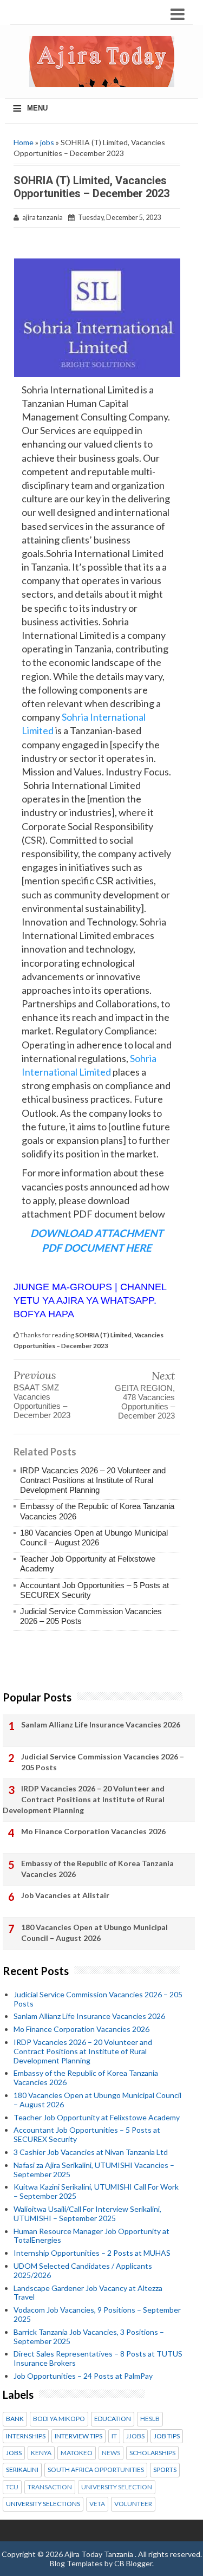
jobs (47, 142)
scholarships (152, 2453)
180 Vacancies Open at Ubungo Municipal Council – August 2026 (94, 1538)
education (113, 2419)
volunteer (133, 2504)
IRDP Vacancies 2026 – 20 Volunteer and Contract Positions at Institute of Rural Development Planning (93, 1480)
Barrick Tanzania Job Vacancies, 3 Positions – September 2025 (89, 2336)
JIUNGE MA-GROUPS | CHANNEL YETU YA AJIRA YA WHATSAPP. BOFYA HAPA (90, 1300)
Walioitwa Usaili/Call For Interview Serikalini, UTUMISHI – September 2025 (87, 2213)
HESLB (150, 2419)
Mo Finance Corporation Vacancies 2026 (93, 1831)
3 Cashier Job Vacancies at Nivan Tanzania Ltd (91, 2152)
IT (114, 2436)
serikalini (22, 2470)
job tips (167, 2436)
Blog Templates (76, 2563)
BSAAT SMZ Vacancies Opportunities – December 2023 (42, 1401)
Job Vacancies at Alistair (65, 1895)
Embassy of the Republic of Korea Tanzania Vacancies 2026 (97, 1869)
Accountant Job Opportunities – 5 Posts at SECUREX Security (87, 2134)
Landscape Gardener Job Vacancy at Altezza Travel (88, 2293)
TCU (12, 2487)
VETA (97, 2504)
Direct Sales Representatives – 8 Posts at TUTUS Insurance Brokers (98, 2358)
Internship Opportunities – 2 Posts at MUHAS (92, 2253)
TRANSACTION (50, 2487)
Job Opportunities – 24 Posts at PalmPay (83, 2376)
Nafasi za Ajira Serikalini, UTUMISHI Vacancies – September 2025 (94, 2170)
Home (24, 142)
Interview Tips (78, 2436)
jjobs (135, 2436)
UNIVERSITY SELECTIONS (43, 2504)
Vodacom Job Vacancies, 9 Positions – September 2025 (97, 2314)
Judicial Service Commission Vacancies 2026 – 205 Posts (103, 1762)
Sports (165, 2470)
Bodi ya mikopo (59, 2419)
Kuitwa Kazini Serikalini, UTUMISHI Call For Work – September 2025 (96, 2191)
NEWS (111, 2453)
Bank (15, 2419)
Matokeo (77, 2453)
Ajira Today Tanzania (100, 2554)
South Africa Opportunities (96, 2470)
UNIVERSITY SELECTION (117, 2487)
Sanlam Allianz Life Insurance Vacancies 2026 (101, 1724)
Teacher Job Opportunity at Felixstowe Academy (97, 2117)
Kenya (41, 2453)
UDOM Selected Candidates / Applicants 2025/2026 (83, 2270)
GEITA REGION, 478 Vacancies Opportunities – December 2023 (145, 1402)
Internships (26, 2436)
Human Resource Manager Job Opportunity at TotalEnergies (91, 2236)
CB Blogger (133, 2563)
